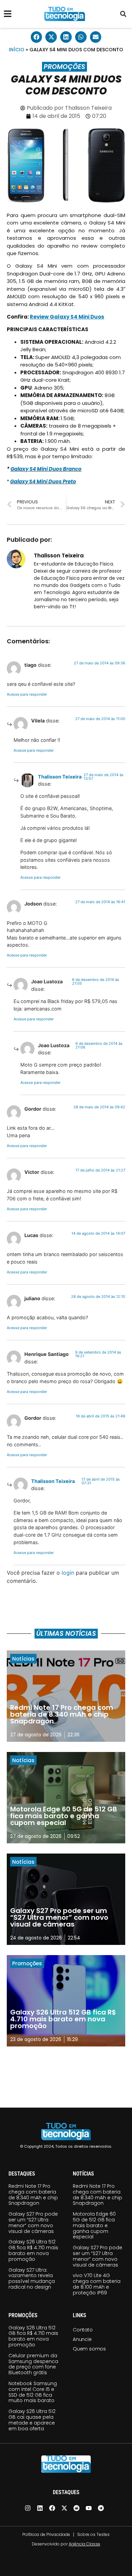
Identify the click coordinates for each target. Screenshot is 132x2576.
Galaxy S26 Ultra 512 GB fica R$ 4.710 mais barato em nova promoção (33, 2250)
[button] (123, 14)
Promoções (64, 67)
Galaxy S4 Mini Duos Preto (43, 481)
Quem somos (89, 2349)
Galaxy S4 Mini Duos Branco (46, 469)
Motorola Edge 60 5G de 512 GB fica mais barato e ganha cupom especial (94, 2225)
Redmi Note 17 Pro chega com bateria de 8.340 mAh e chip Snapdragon (33, 2195)
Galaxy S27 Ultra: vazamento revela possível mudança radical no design (32, 2278)
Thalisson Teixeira (60, 777)
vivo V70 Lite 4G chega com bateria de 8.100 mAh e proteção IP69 (97, 2284)
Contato (83, 2330)
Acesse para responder (27, 694)
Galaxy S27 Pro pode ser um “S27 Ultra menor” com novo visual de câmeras (33, 2222)
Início (17, 50)
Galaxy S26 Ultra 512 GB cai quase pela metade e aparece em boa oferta (32, 2420)
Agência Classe (84, 2544)
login (68, 1573)
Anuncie (82, 2339)
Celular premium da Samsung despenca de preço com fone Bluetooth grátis (33, 2364)
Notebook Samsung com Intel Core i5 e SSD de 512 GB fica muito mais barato (33, 2392)
